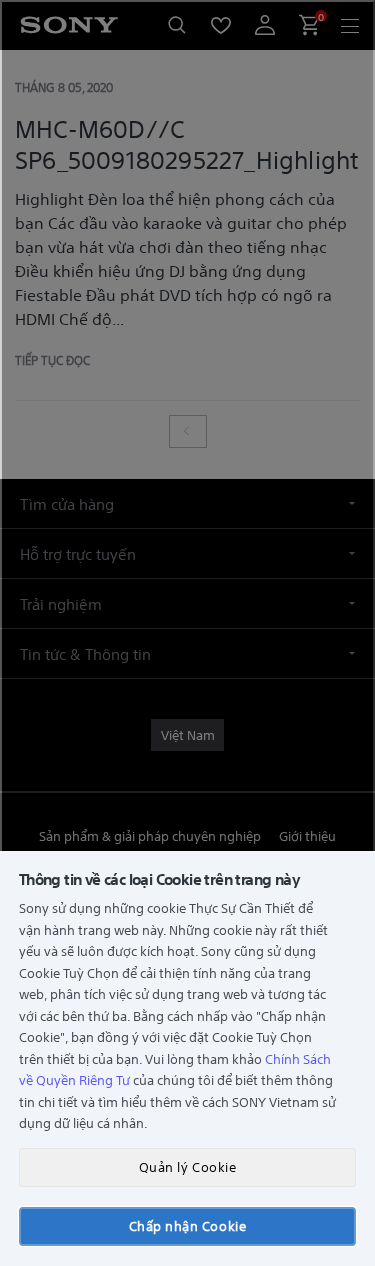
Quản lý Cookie (187, 1166)
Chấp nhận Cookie (187, 1225)
